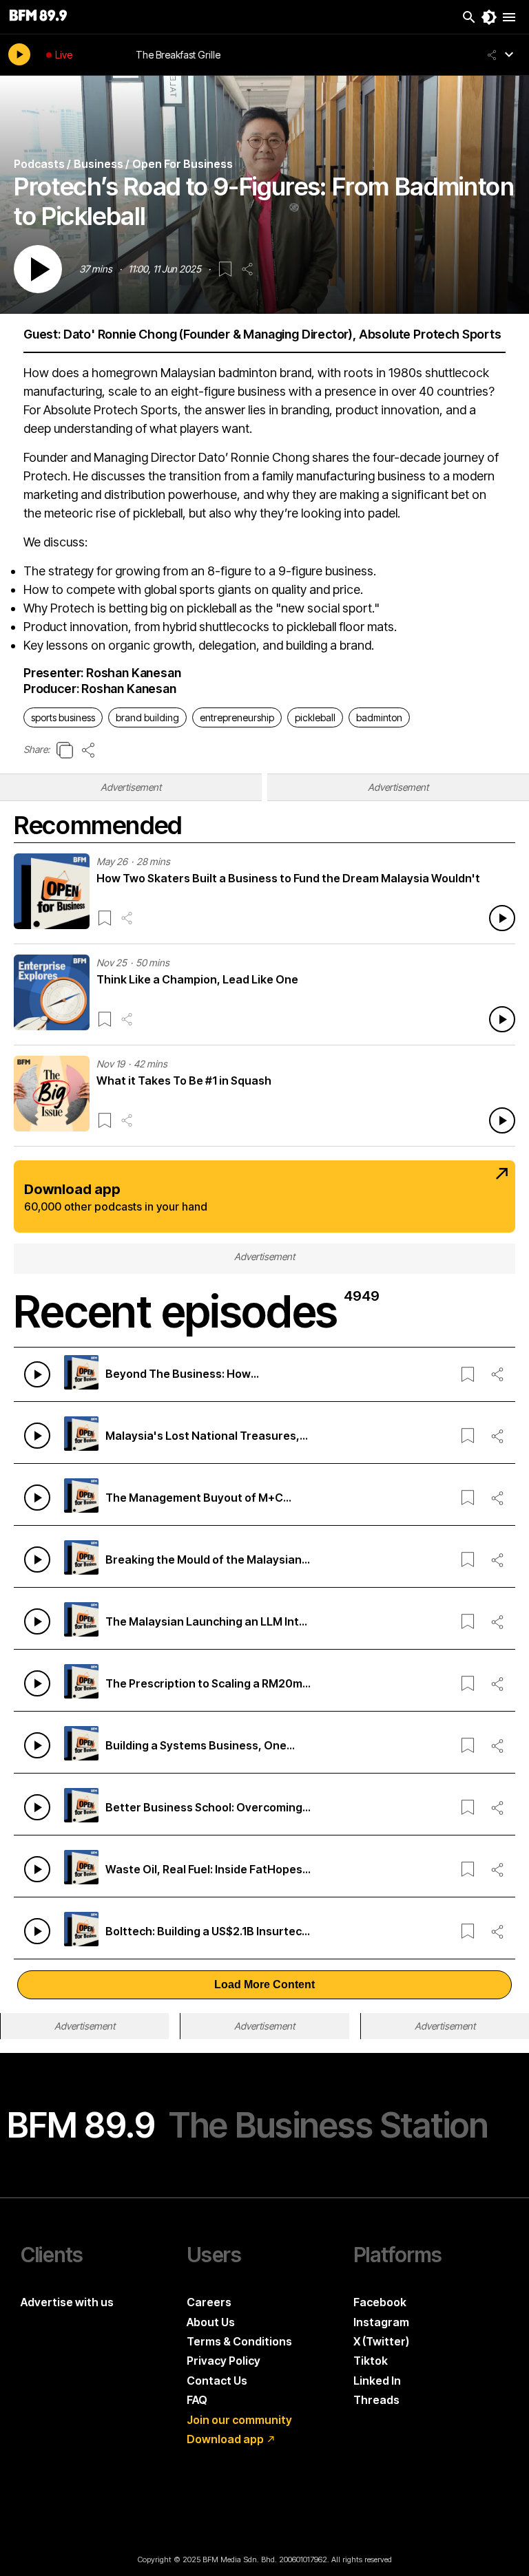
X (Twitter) (381, 2341)
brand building (147, 717)
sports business (63, 717)
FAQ (197, 2400)
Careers (209, 2302)
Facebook (380, 2302)
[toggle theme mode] (489, 17)
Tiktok (371, 2361)
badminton (379, 717)
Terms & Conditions (239, 2341)
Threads (376, 2400)
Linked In (377, 2381)
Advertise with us (67, 2302)
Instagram (381, 2322)
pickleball (315, 717)
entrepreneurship (237, 717)
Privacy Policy (224, 2361)
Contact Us (217, 2381)
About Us (211, 2322)
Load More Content (264, 1984)
